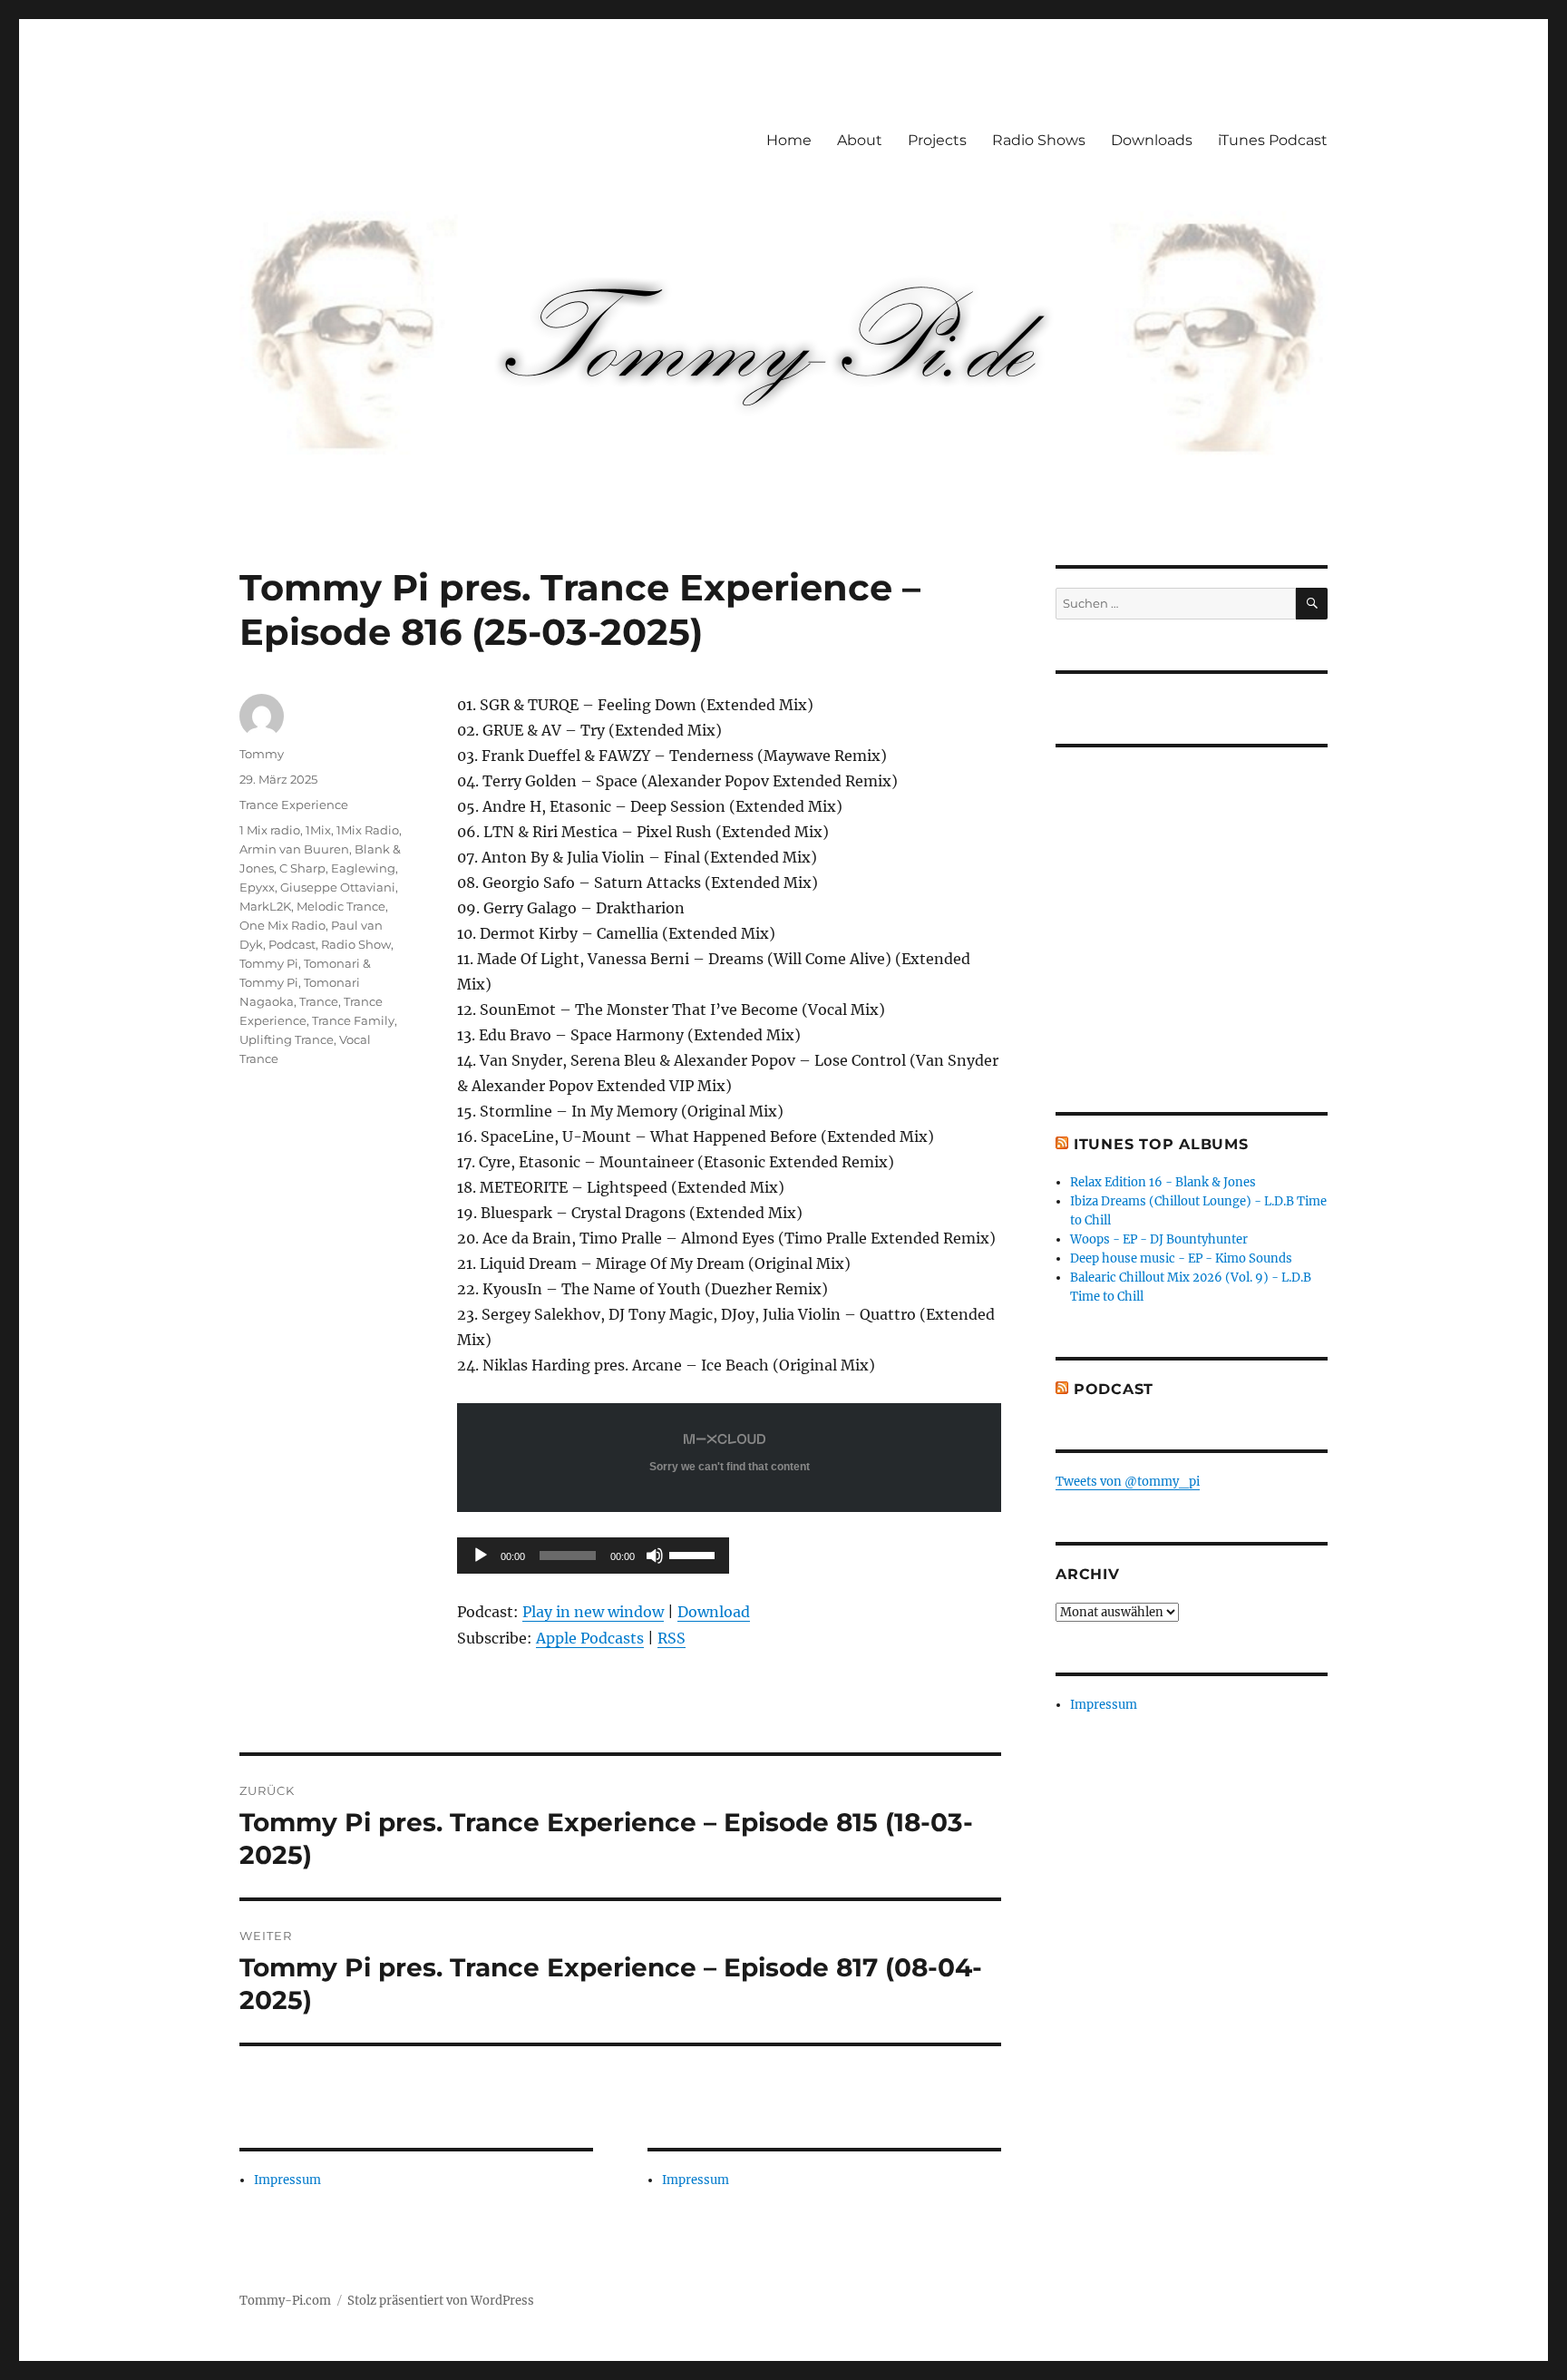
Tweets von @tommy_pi (1128, 1482)
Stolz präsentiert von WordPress (441, 2301)
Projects (937, 140)
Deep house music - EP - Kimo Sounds (1181, 1258)
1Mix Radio (368, 830)
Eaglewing (363, 868)
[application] (593, 1556)
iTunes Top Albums (1161, 1144)
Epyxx (257, 887)
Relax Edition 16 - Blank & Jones (1163, 1182)
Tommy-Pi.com (285, 2301)
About (860, 140)
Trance (319, 1001)
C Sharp (302, 868)
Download (714, 1612)
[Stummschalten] (655, 1556)
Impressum (287, 2180)
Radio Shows (1039, 140)
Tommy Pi (269, 963)
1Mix (318, 830)
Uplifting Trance (287, 1039)
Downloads (1152, 140)
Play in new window (593, 1612)
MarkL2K (265, 906)
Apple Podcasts (590, 1638)
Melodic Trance (341, 906)
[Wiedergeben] (481, 1556)
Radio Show (356, 944)
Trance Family (353, 1020)
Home (789, 140)
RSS (672, 1638)
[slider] (695, 1554)
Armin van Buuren (294, 849)
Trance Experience (294, 805)
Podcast (292, 944)
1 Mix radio (270, 830)
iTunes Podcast (1273, 140)
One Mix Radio (282, 925)
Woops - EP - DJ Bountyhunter (1159, 1239)
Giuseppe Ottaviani (338, 887)
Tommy (262, 754)
